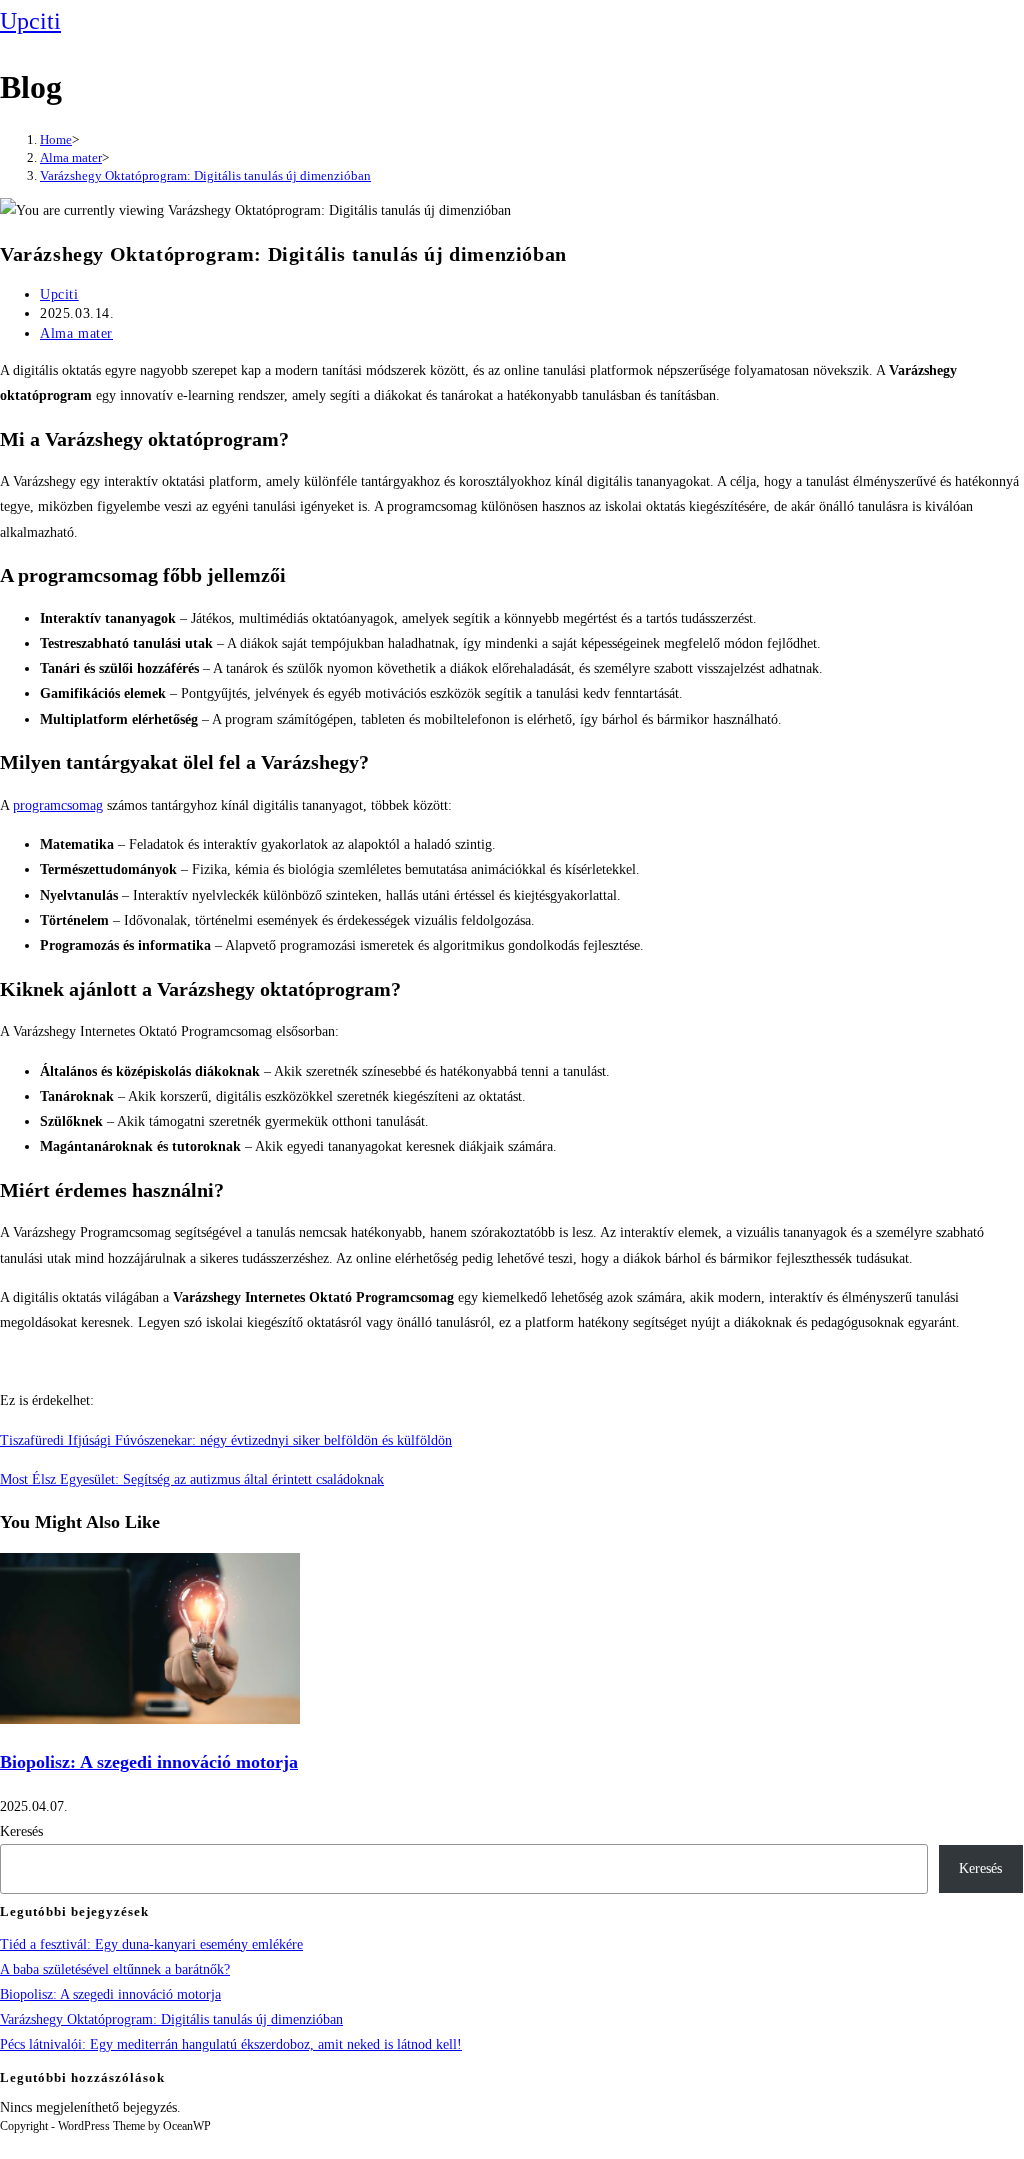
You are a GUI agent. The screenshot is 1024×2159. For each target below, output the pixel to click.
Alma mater (76, 333)
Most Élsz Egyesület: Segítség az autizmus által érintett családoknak (192, 1479)
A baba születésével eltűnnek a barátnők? (115, 1969)
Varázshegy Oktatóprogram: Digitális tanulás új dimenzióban (205, 175)
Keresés (21, 1831)
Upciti (30, 21)
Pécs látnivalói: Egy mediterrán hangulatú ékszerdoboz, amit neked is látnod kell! (231, 2044)
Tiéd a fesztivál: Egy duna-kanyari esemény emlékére (151, 1944)
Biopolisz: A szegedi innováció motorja (149, 1762)
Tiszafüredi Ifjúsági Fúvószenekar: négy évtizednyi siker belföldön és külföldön (226, 1440)
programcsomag (58, 805)
